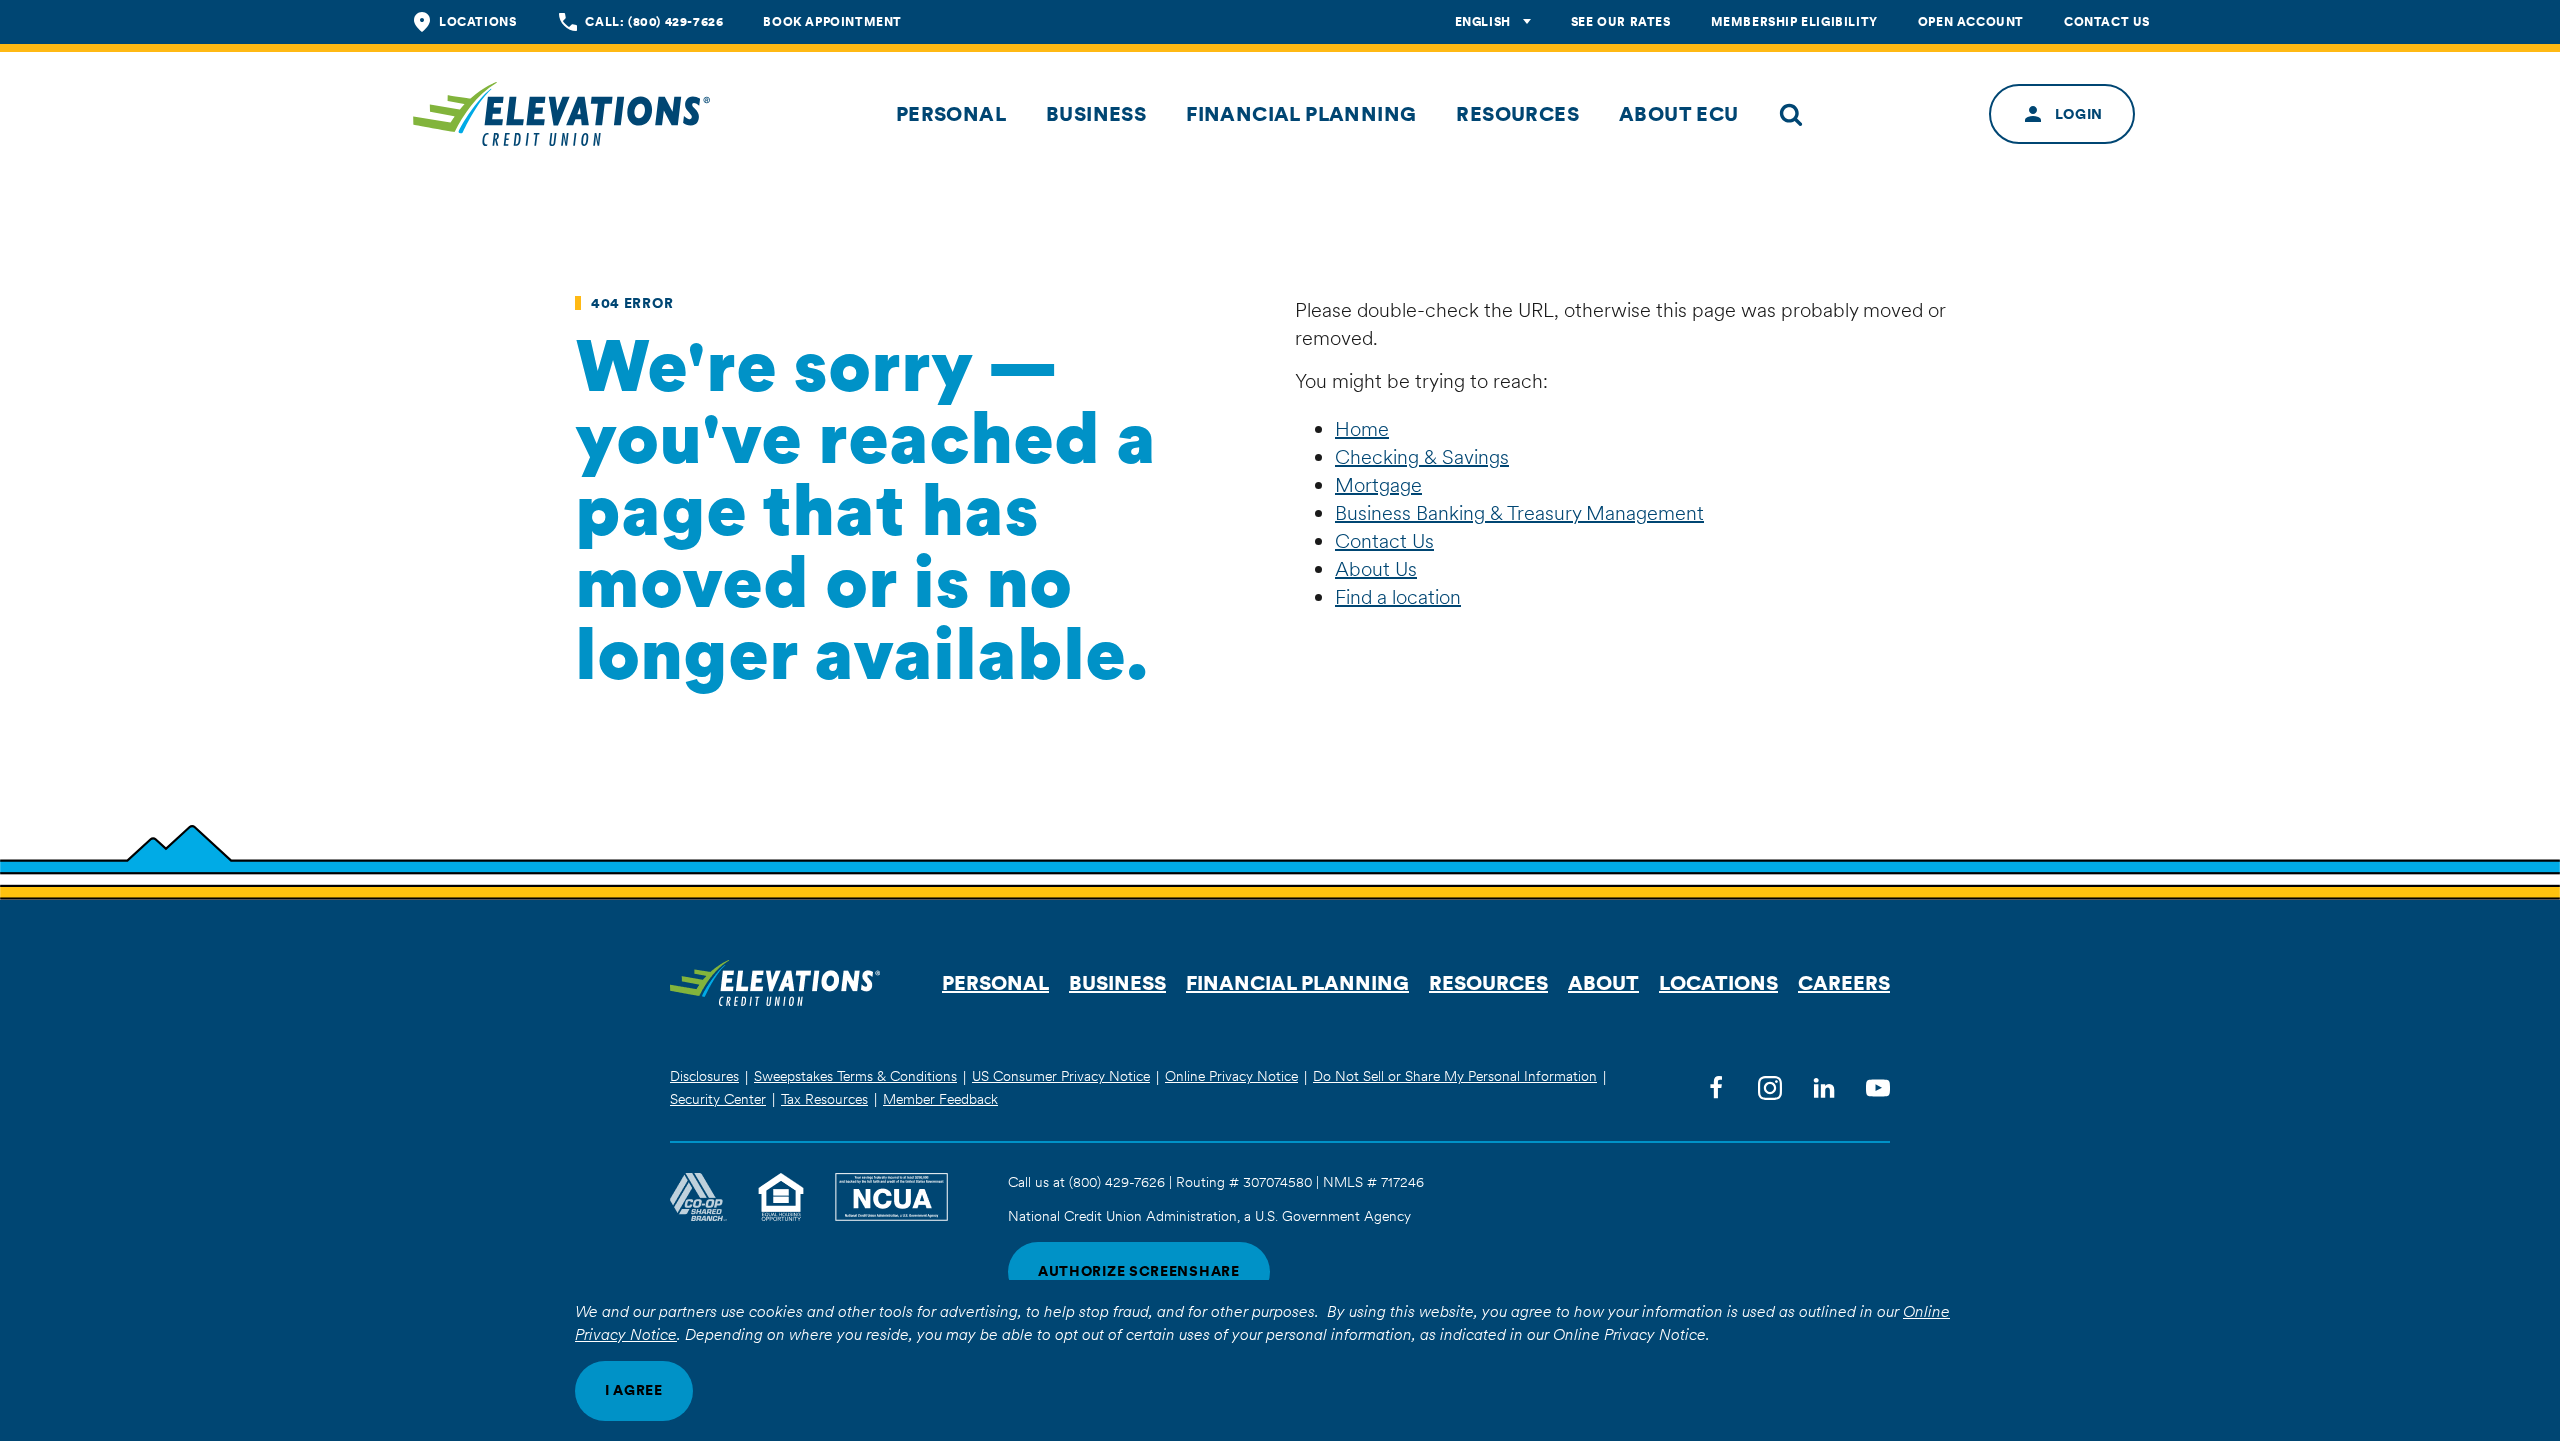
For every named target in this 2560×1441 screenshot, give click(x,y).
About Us (1376, 569)
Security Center (718, 1099)
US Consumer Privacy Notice (1061, 1076)
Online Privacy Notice (1231, 1076)
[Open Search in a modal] (1791, 114)
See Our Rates (1621, 21)
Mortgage (1378, 485)
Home (1362, 429)
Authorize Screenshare (1139, 1271)
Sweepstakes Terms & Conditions (855, 1076)
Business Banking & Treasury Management (1519, 513)
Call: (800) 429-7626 (654, 21)
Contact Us (2107, 21)
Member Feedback (940, 1099)
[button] (951, 114)
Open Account (1971, 21)
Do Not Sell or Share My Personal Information (1455, 1076)
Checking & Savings (1422, 457)
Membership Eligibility (1794, 21)
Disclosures (704, 1076)
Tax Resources (824, 1099)
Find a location (1398, 597)
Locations (477, 21)
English (1483, 21)
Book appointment (832, 21)
